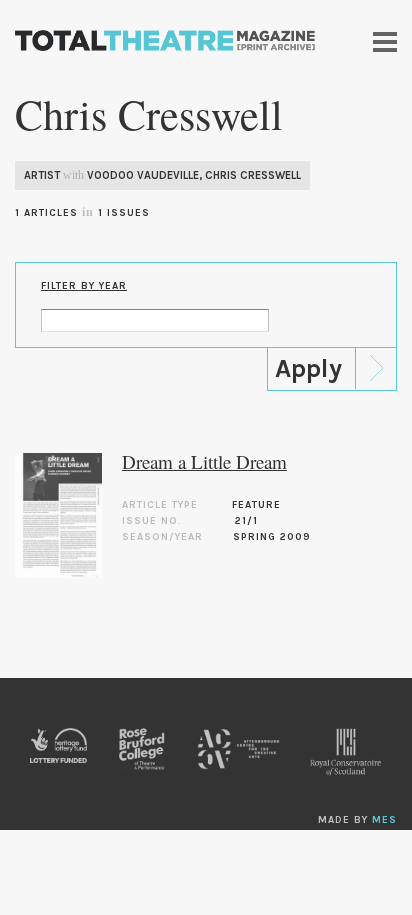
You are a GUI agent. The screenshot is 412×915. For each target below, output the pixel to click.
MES (384, 820)
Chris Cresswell (253, 175)
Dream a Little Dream (204, 461)
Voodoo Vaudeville (143, 175)
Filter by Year (84, 286)
